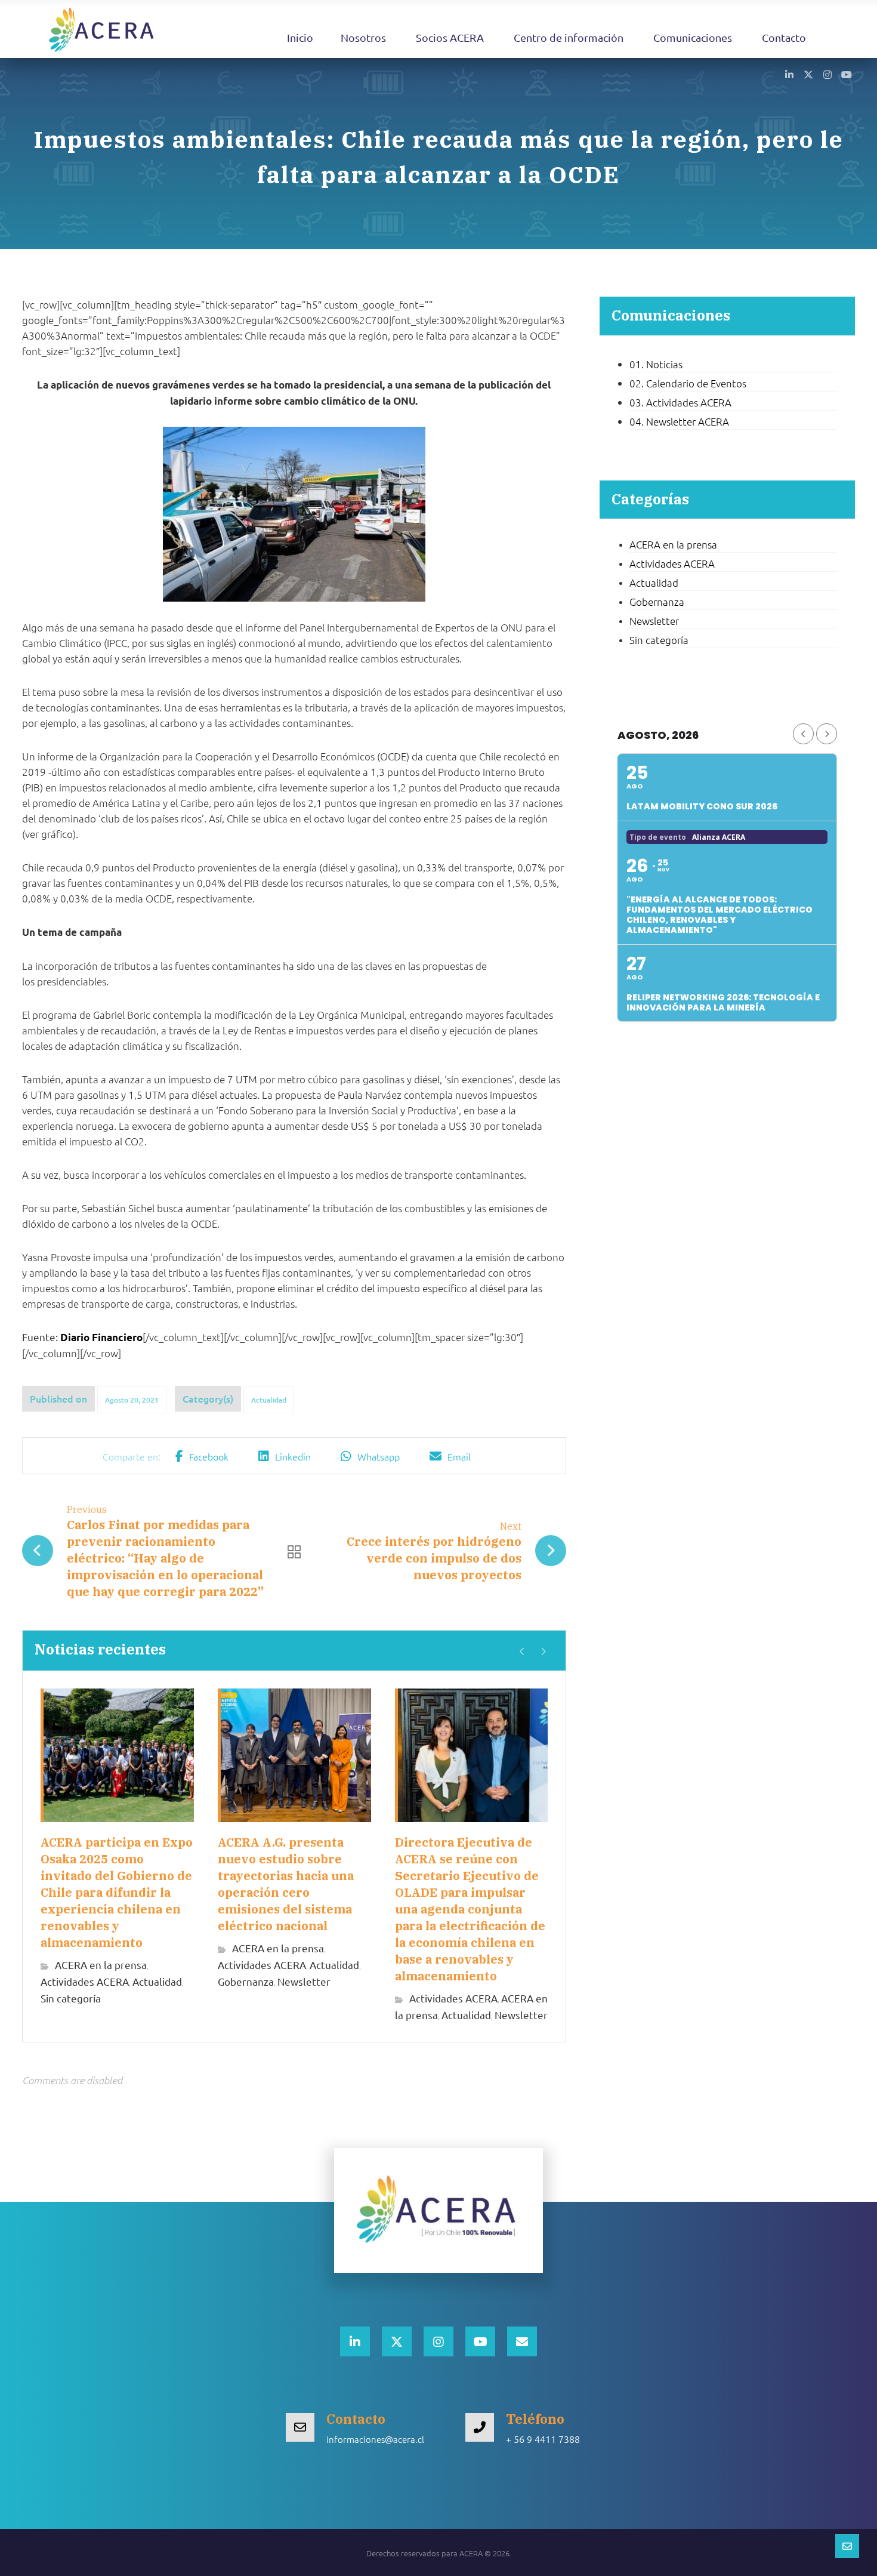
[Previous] (522, 1651)
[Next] (543, 1651)
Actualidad (269, 1400)
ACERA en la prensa (101, 1965)
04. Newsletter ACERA (679, 421)
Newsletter (304, 1981)
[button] (789, 74)
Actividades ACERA (85, 1981)
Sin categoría (71, 1998)
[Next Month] (827, 734)
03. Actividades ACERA (680, 402)
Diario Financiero (101, 1337)
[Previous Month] (803, 734)
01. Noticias (656, 364)
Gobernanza (246, 1981)
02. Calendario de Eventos (688, 383)
